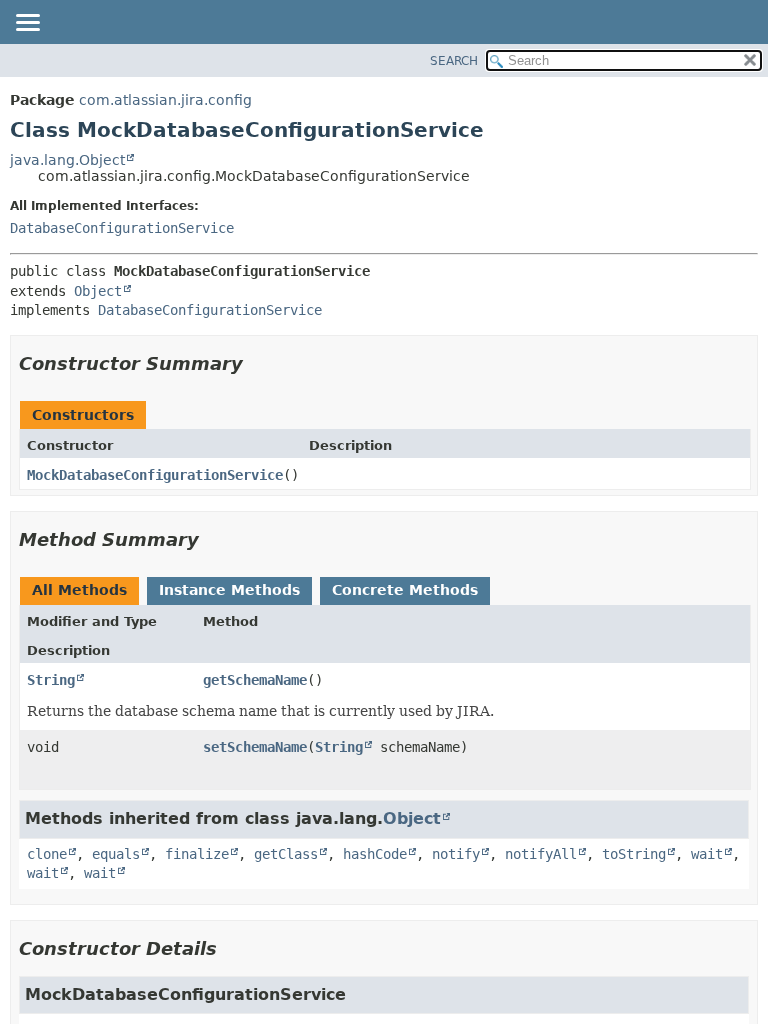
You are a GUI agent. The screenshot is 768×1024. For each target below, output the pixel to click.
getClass (286, 854)
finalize (197, 854)
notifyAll (541, 854)
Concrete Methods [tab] (405, 590)
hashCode (375, 854)
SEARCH (454, 61)
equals (116, 854)
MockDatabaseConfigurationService (155, 475)
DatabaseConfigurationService (122, 228)
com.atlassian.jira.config (165, 100)
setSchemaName (255, 747)
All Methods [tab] (79, 590)
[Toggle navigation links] (27, 24)
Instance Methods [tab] (229, 590)
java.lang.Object (67, 160)
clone (47, 854)
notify (456, 854)
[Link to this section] (257, 363)
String (51, 680)
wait (707, 854)
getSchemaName (255, 680)
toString (634, 854)
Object (98, 291)
